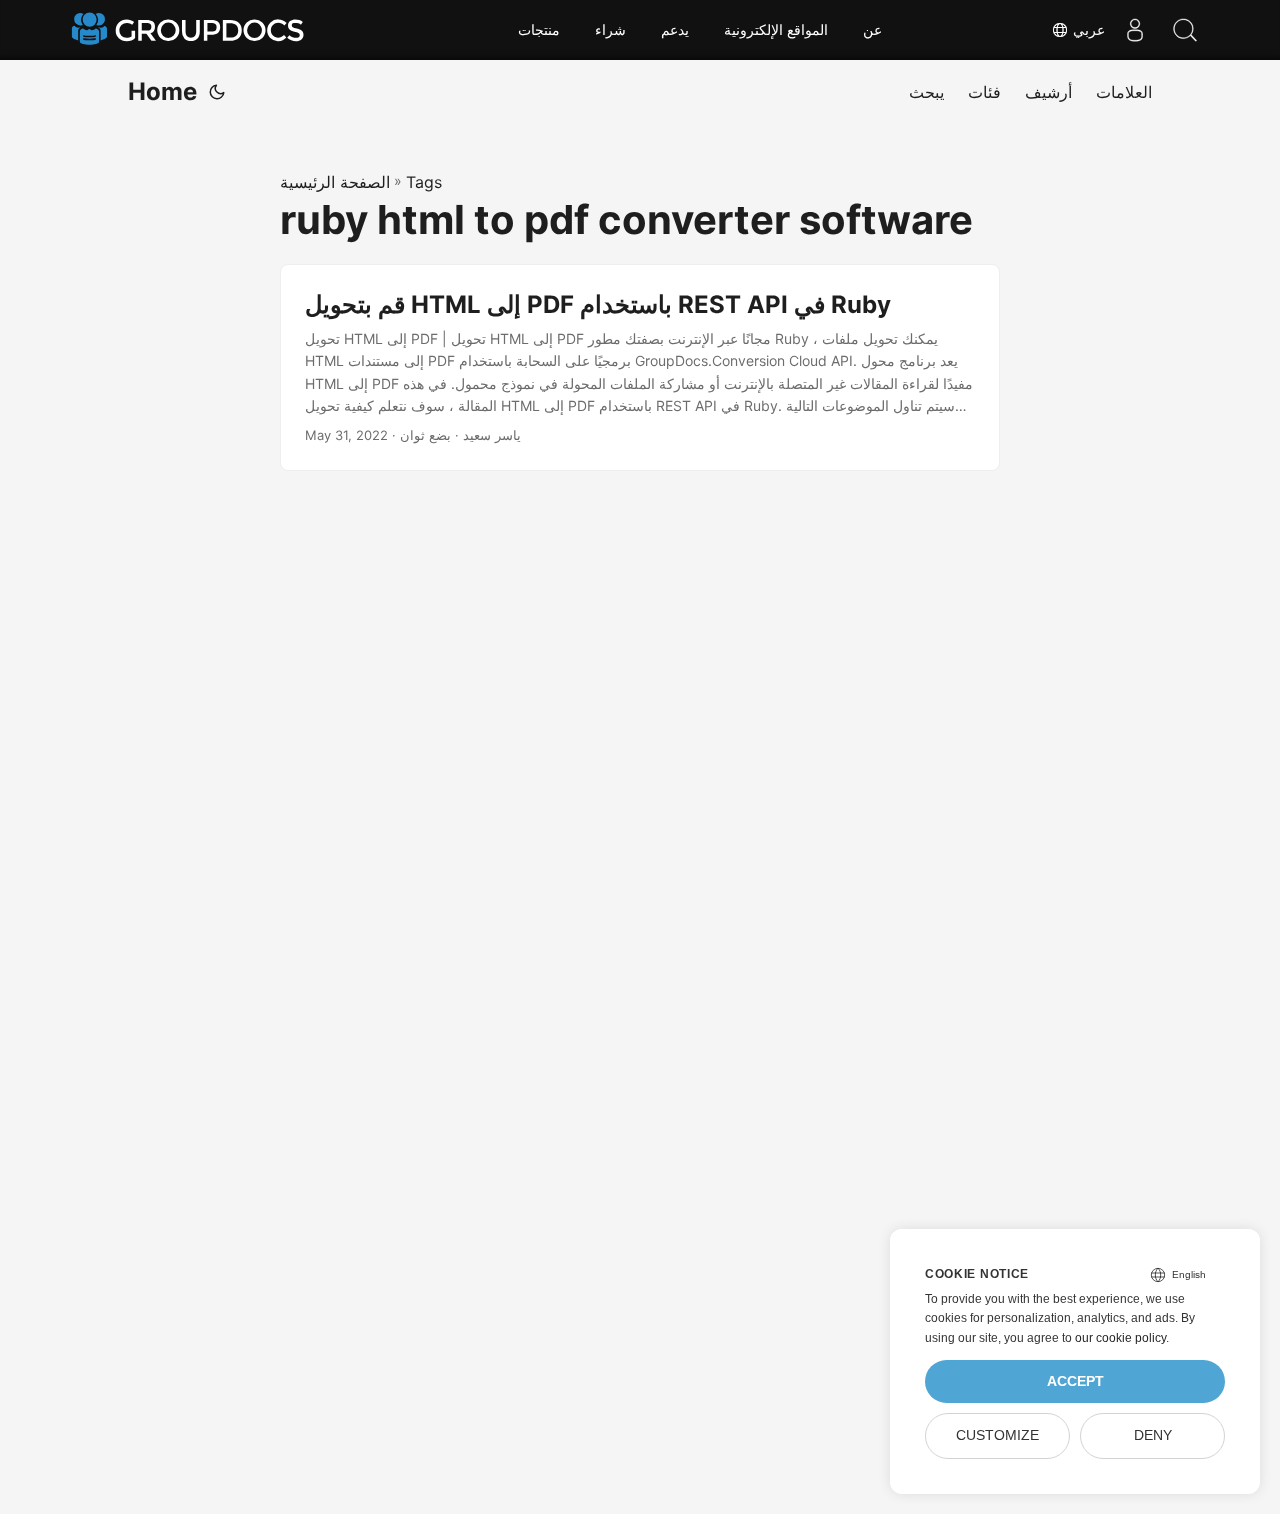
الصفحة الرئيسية (335, 182)
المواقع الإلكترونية (776, 30)
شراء (610, 30)
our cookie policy (1120, 1338)
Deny (1153, 1435)
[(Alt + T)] (217, 92)
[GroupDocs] (190, 30)
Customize (997, 1435)
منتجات (539, 30)
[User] (1135, 30)
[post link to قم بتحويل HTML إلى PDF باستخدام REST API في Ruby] (640, 368)
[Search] (1185, 30)
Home (162, 91)
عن (872, 30)
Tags (424, 182)
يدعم (675, 30)
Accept (1075, 1381)
